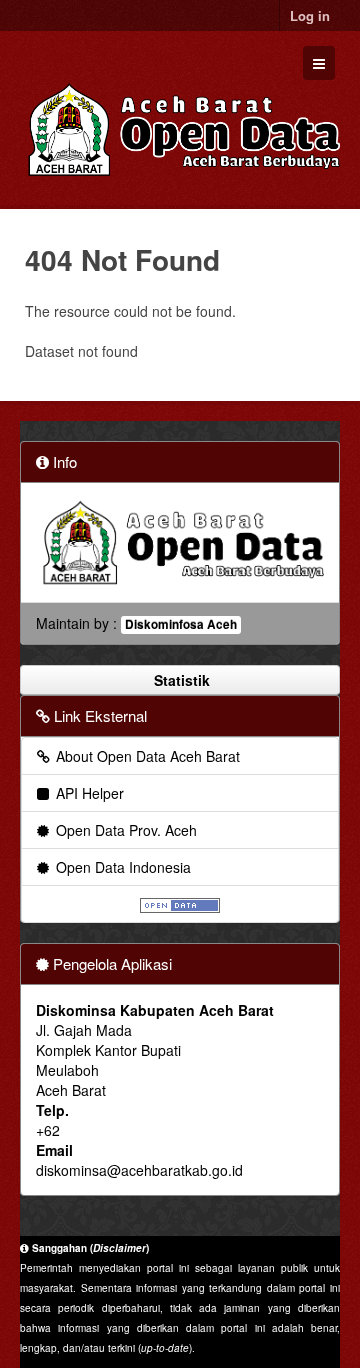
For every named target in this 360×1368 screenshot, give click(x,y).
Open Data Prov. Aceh (124, 830)
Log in (310, 15)
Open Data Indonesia (121, 867)
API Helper (88, 793)
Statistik (180, 680)
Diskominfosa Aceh (181, 624)
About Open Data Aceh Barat (146, 756)
